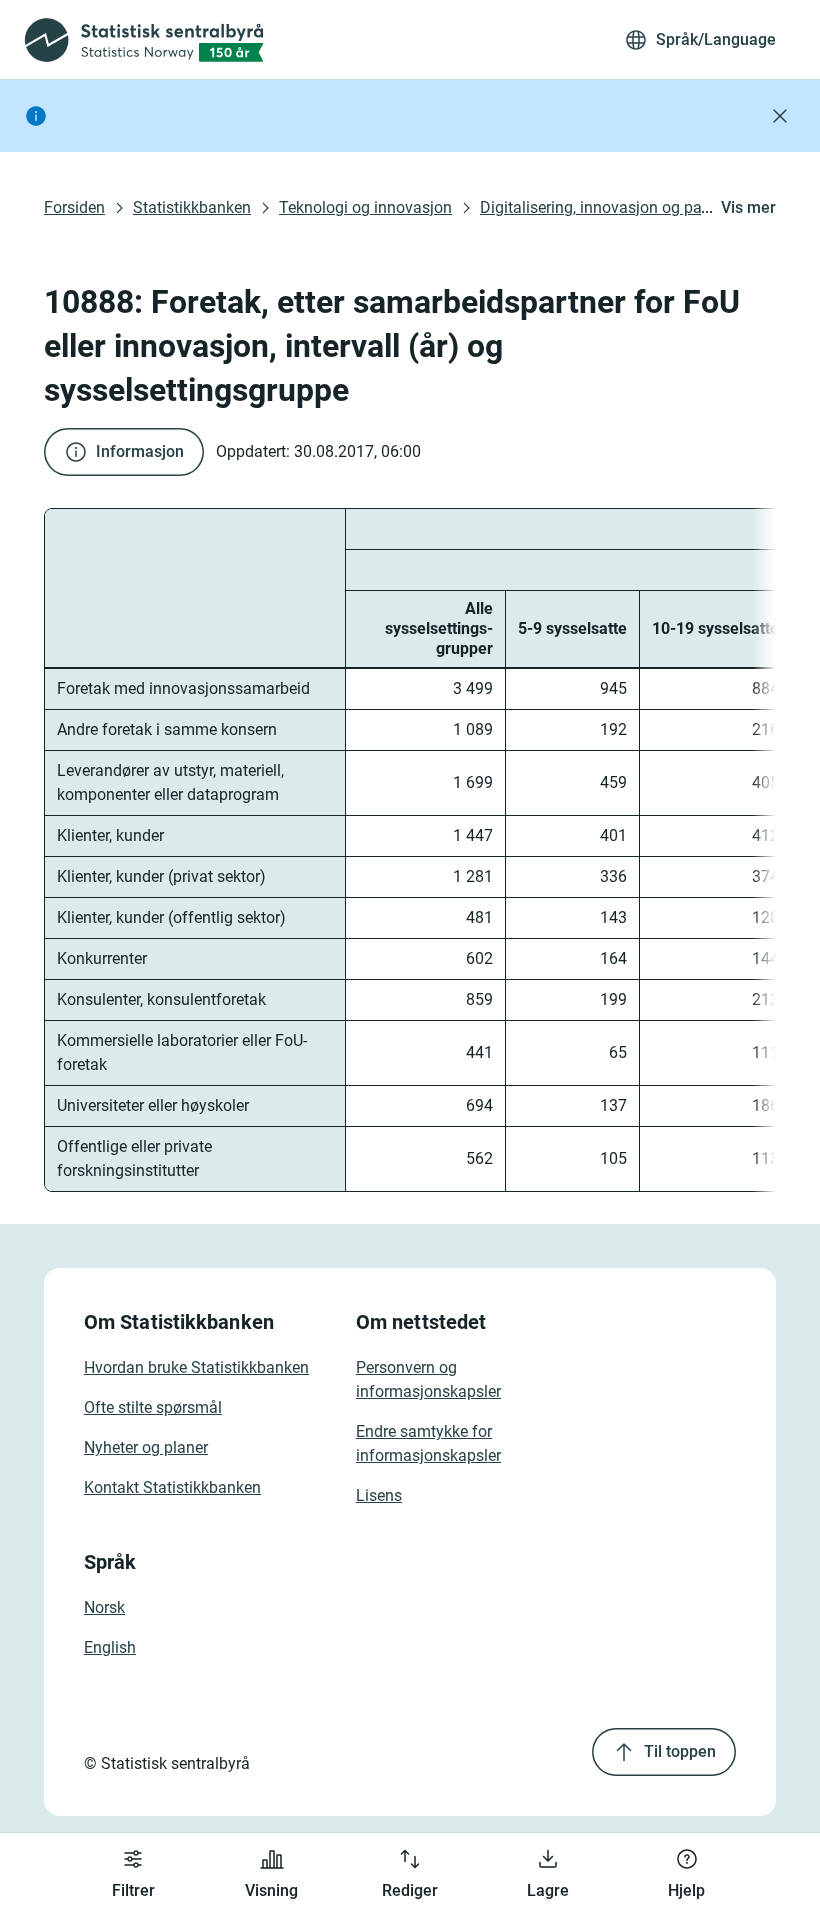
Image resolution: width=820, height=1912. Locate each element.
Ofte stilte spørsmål (153, 1407)
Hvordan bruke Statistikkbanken (196, 1367)
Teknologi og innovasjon (365, 207)
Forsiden (74, 207)
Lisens (379, 1495)
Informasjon (140, 451)
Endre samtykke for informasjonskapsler (428, 1443)
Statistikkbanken (192, 207)
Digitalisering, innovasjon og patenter (611, 207)
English (110, 1647)
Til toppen (680, 1751)
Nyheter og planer (146, 1447)
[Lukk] (780, 116)
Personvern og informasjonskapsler (428, 1379)
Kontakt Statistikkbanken (172, 1487)
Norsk (104, 1607)
